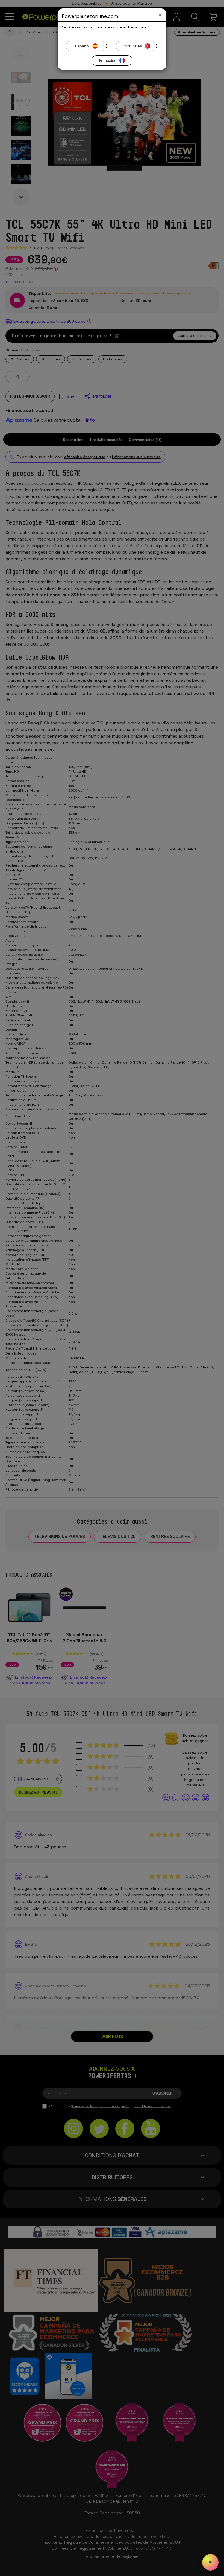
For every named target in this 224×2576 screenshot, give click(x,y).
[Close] (160, 15)
